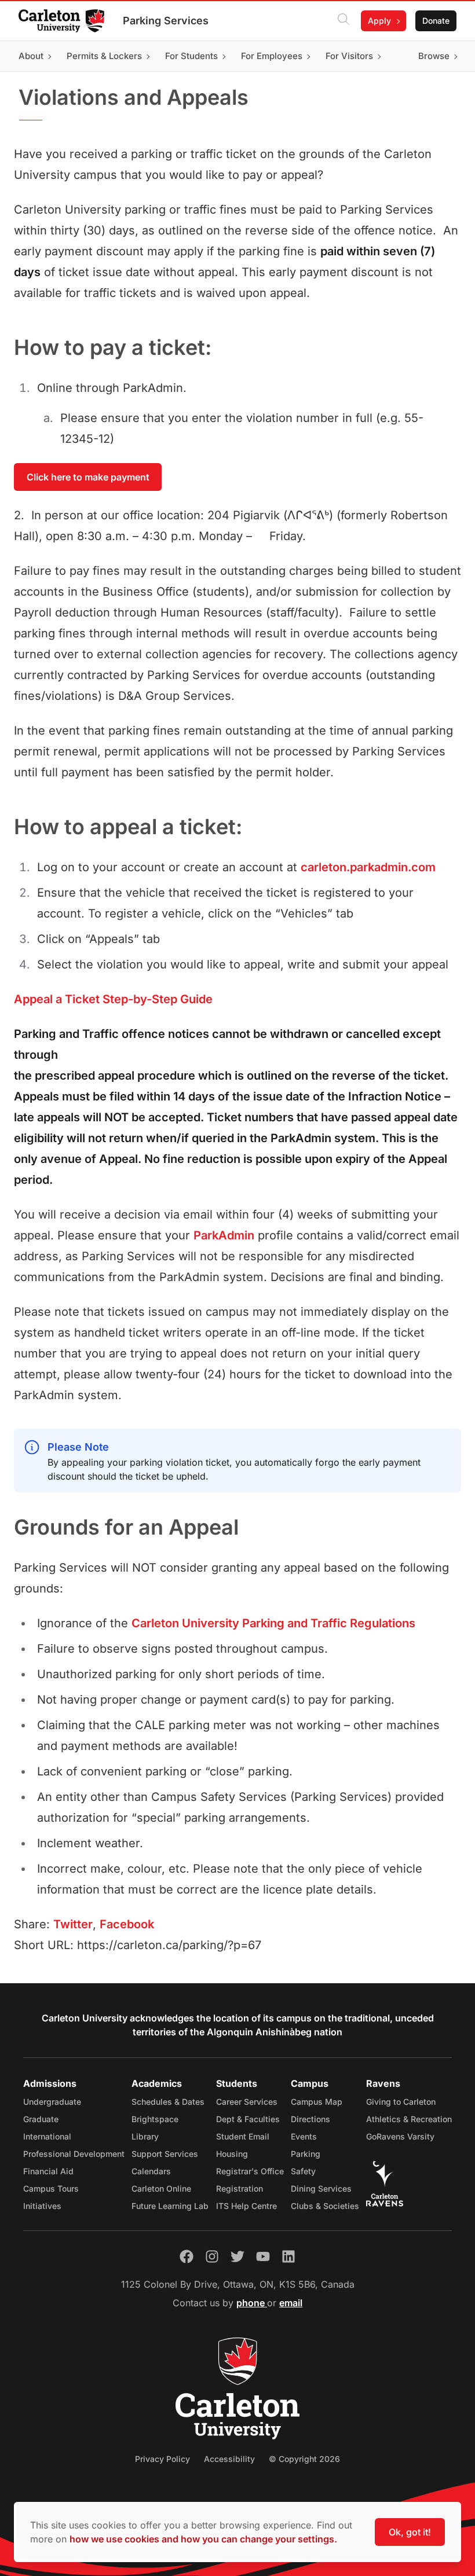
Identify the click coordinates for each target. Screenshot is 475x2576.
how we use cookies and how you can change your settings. (203, 2539)
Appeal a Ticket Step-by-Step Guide (113, 999)
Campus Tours (51, 2188)
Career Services (247, 2102)
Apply (379, 21)
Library (145, 2136)
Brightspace (155, 2119)
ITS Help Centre (246, 2206)
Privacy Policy (162, 2459)
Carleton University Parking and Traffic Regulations (273, 1623)
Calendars (151, 2171)
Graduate (41, 2119)
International (47, 2136)
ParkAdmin (224, 1235)
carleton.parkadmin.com (368, 867)
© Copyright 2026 (304, 2459)
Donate (436, 21)
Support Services (165, 2154)
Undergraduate (52, 2102)
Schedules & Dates (168, 2102)
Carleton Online (161, 2188)
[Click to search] (344, 21)
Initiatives (42, 2206)
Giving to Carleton (401, 2102)
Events (304, 2136)
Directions (310, 2119)
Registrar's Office (250, 2171)
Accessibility (229, 2459)
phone (252, 2303)
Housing (232, 2154)
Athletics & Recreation (409, 2119)
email (291, 2303)
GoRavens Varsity (400, 2136)
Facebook (127, 1924)
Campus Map (317, 2102)
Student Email (243, 2136)
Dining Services (321, 2188)
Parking (306, 2154)
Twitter (73, 1924)
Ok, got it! (410, 2532)
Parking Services (166, 21)
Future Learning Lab (170, 2206)
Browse (434, 56)
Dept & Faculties (248, 2119)
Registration (240, 2188)
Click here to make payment (88, 477)
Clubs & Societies (325, 2206)
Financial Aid (48, 2171)
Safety (303, 2171)
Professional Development (74, 2154)
